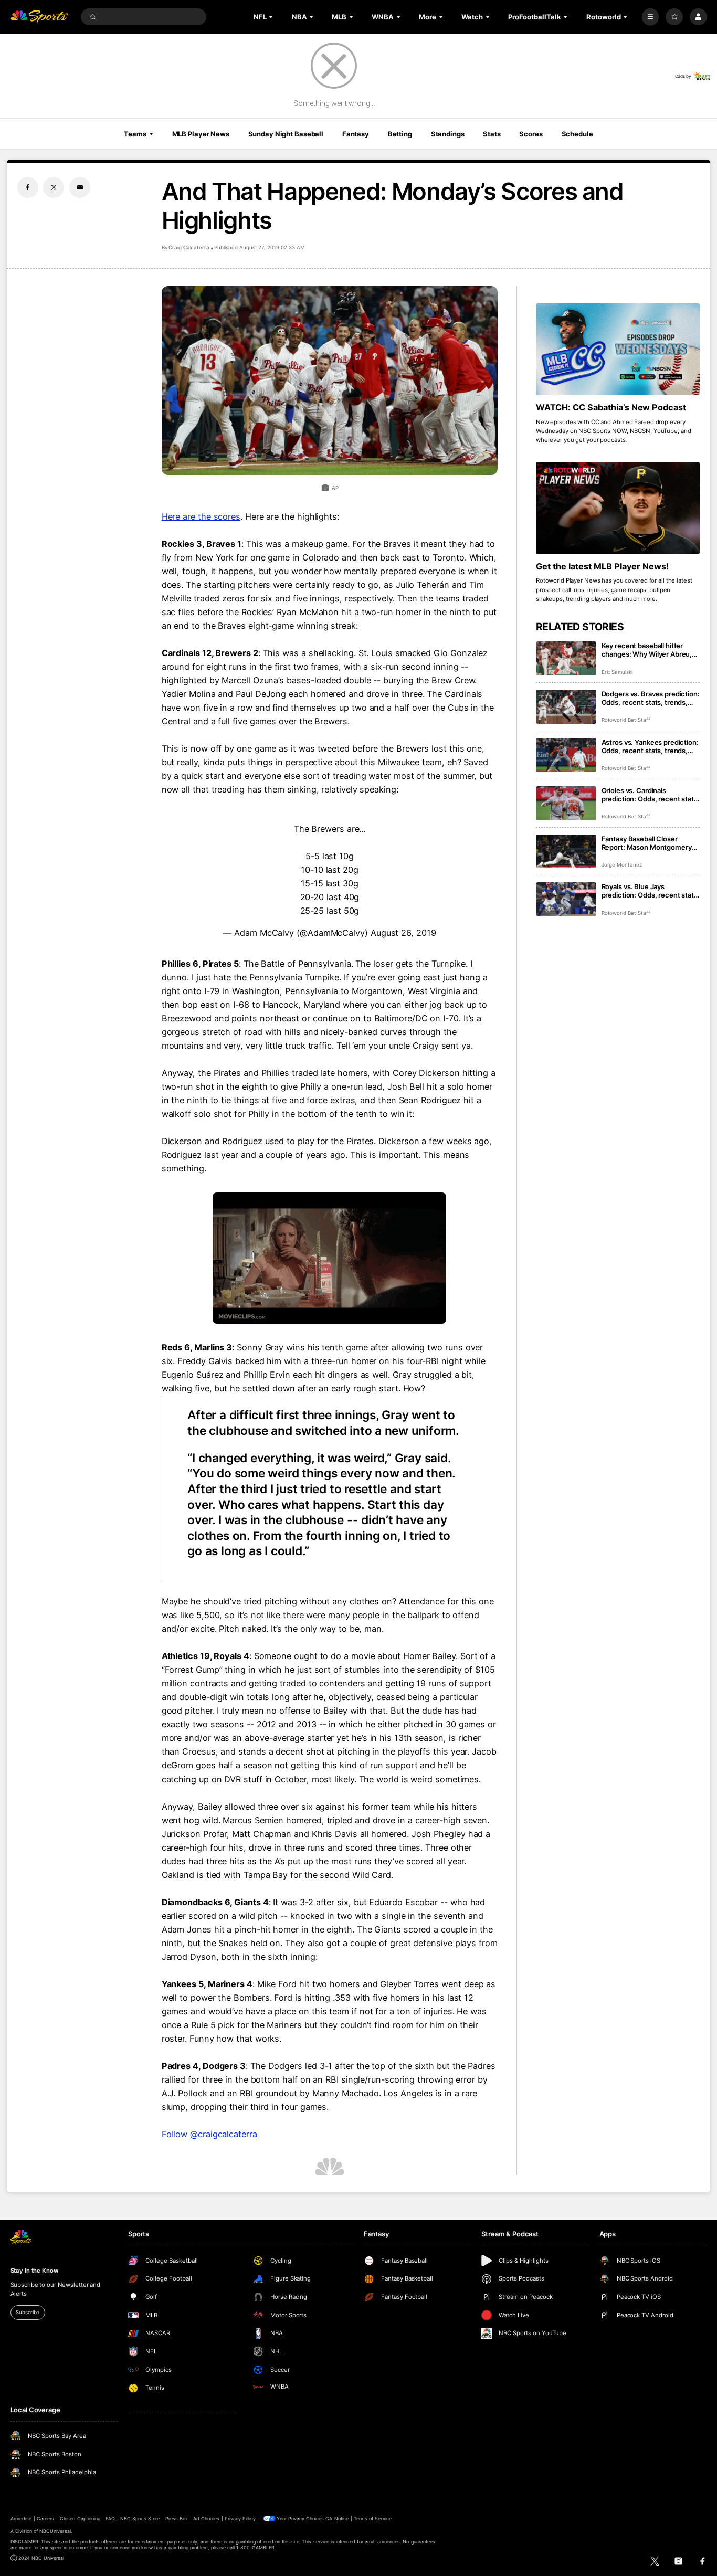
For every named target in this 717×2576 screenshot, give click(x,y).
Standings (448, 134)
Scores (531, 134)
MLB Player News (201, 134)
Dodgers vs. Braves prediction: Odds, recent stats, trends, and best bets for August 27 (651, 698)
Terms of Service (373, 2519)
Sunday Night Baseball (286, 134)
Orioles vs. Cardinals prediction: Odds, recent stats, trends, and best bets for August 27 (651, 795)
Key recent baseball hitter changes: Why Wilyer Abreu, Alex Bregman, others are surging (647, 650)
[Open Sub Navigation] (272, 17)
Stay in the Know (35, 2271)
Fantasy (356, 134)
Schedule (577, 134)
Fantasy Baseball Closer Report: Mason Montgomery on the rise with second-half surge (647, 843)
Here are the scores (201, 516)
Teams (135, 134)
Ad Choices (206, 2519)
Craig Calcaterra (189, 247)
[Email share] (80, 187)
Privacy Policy (240, 2519)
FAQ (110, 2519)
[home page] (40, 17)
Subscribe (28, 2312)
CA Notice (337, 2519)
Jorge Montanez (622, 865)
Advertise (21, 2519)
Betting (400, 134)
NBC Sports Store (140, 2519)
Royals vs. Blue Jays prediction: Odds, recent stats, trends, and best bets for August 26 (651, 891)
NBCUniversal (55, 2531)
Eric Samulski (617, 672)
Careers (45, 2519)
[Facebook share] (28, 187)
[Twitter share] (54, 187)
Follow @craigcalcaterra (209, 2134)
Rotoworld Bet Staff (626, 720)
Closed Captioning (80, 2519)
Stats (492, 134)
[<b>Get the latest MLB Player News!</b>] (618, 508)
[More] (651, 17)
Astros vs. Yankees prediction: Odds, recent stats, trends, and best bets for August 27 (650, 746)
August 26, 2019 (403, 933)
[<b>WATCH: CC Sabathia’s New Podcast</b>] (618, 350)
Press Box (177, 2519)
